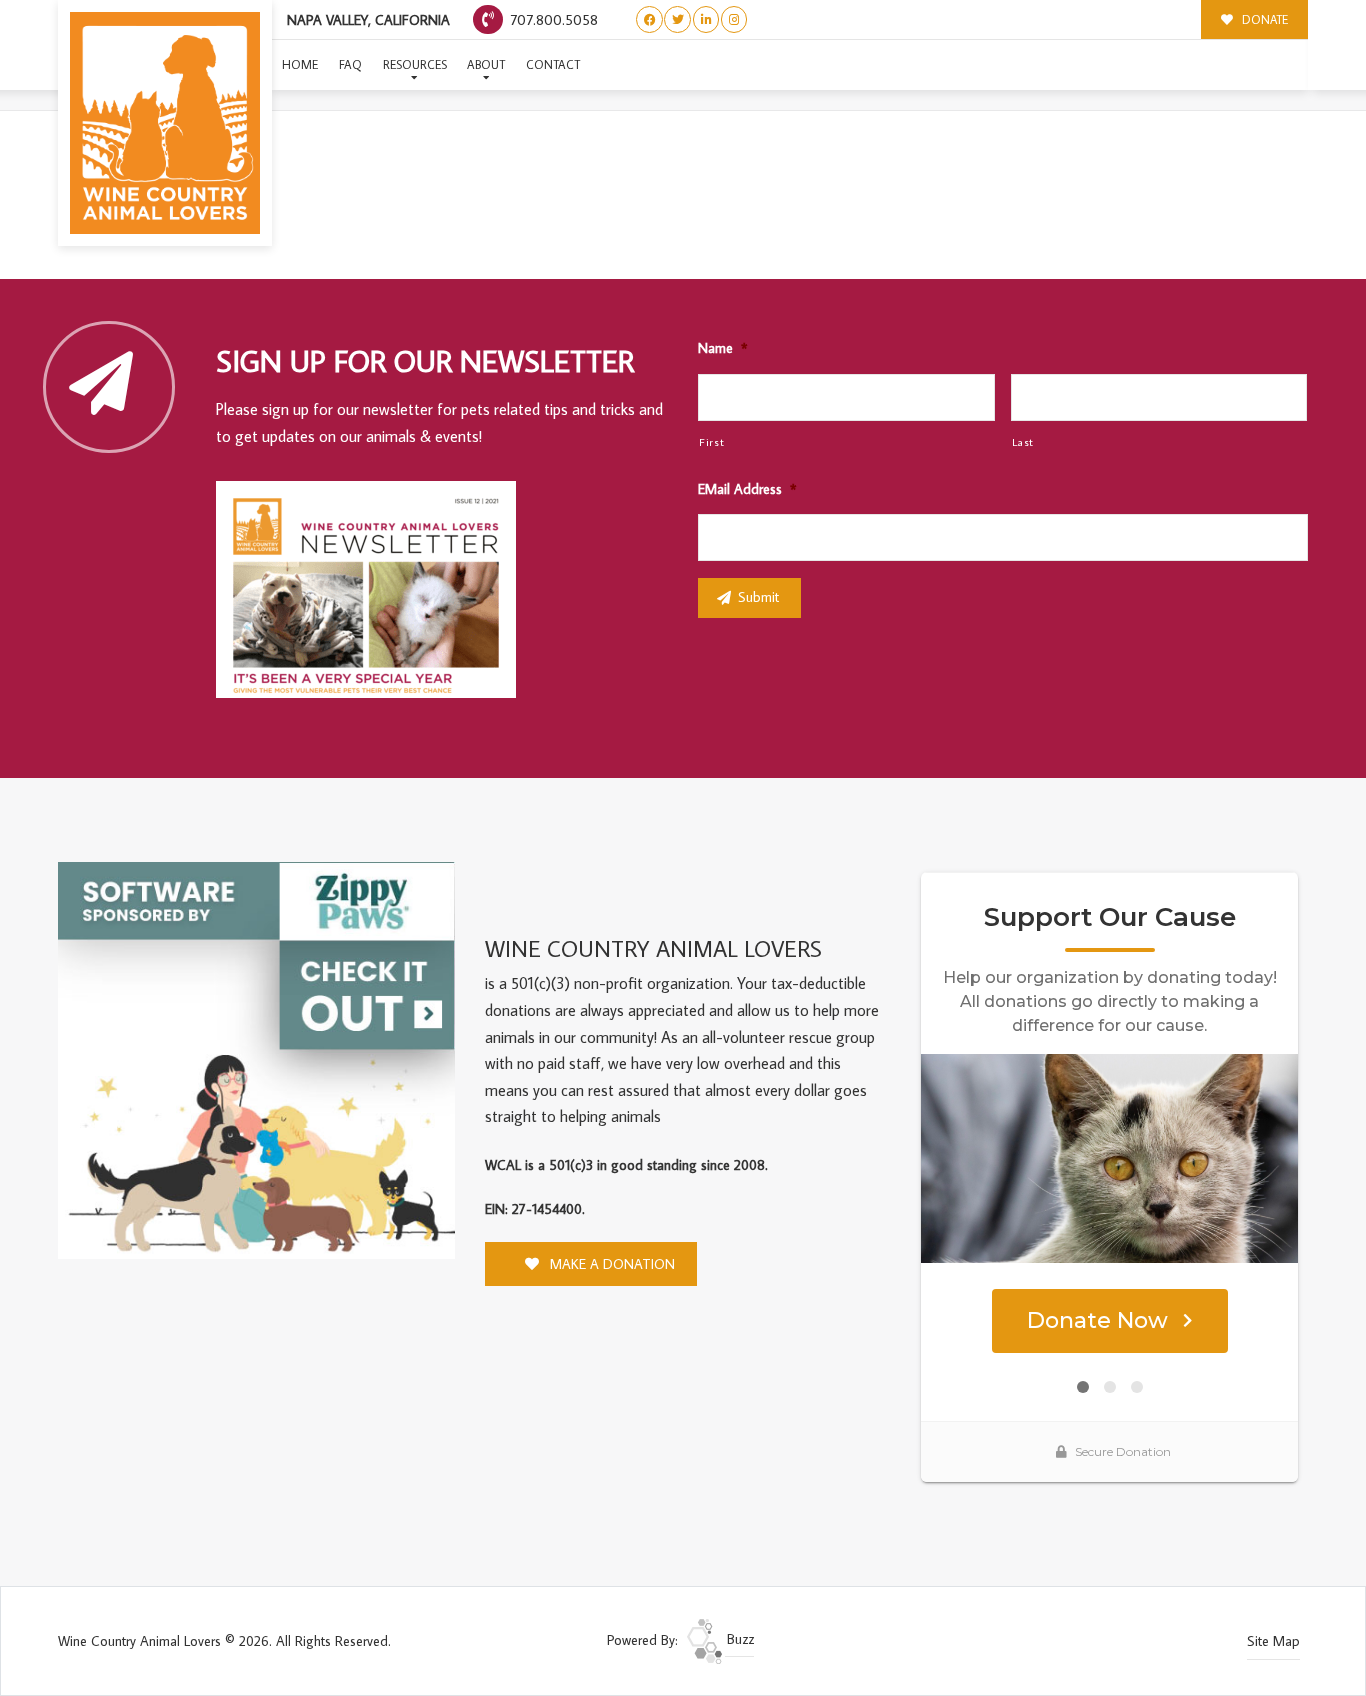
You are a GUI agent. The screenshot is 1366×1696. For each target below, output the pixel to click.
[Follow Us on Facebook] (649, 19)
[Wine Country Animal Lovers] (165, 123)
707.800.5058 (552, 19)
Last (1023, 441)
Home (300, 64)
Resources (415, 64)
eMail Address (747, 489)
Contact (553, 64)
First (711, 441)
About (486, 64)
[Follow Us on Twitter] (677, 19)
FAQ (350, 64)
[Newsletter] (375, 593)
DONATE (1263, 19)
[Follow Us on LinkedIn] (706, 19)
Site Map (1273, 1641)
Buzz (738, 1639)
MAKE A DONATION (610, 1264)
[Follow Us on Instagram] (734, 19)
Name (722, 348)
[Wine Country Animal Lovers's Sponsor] (256, 1059)
